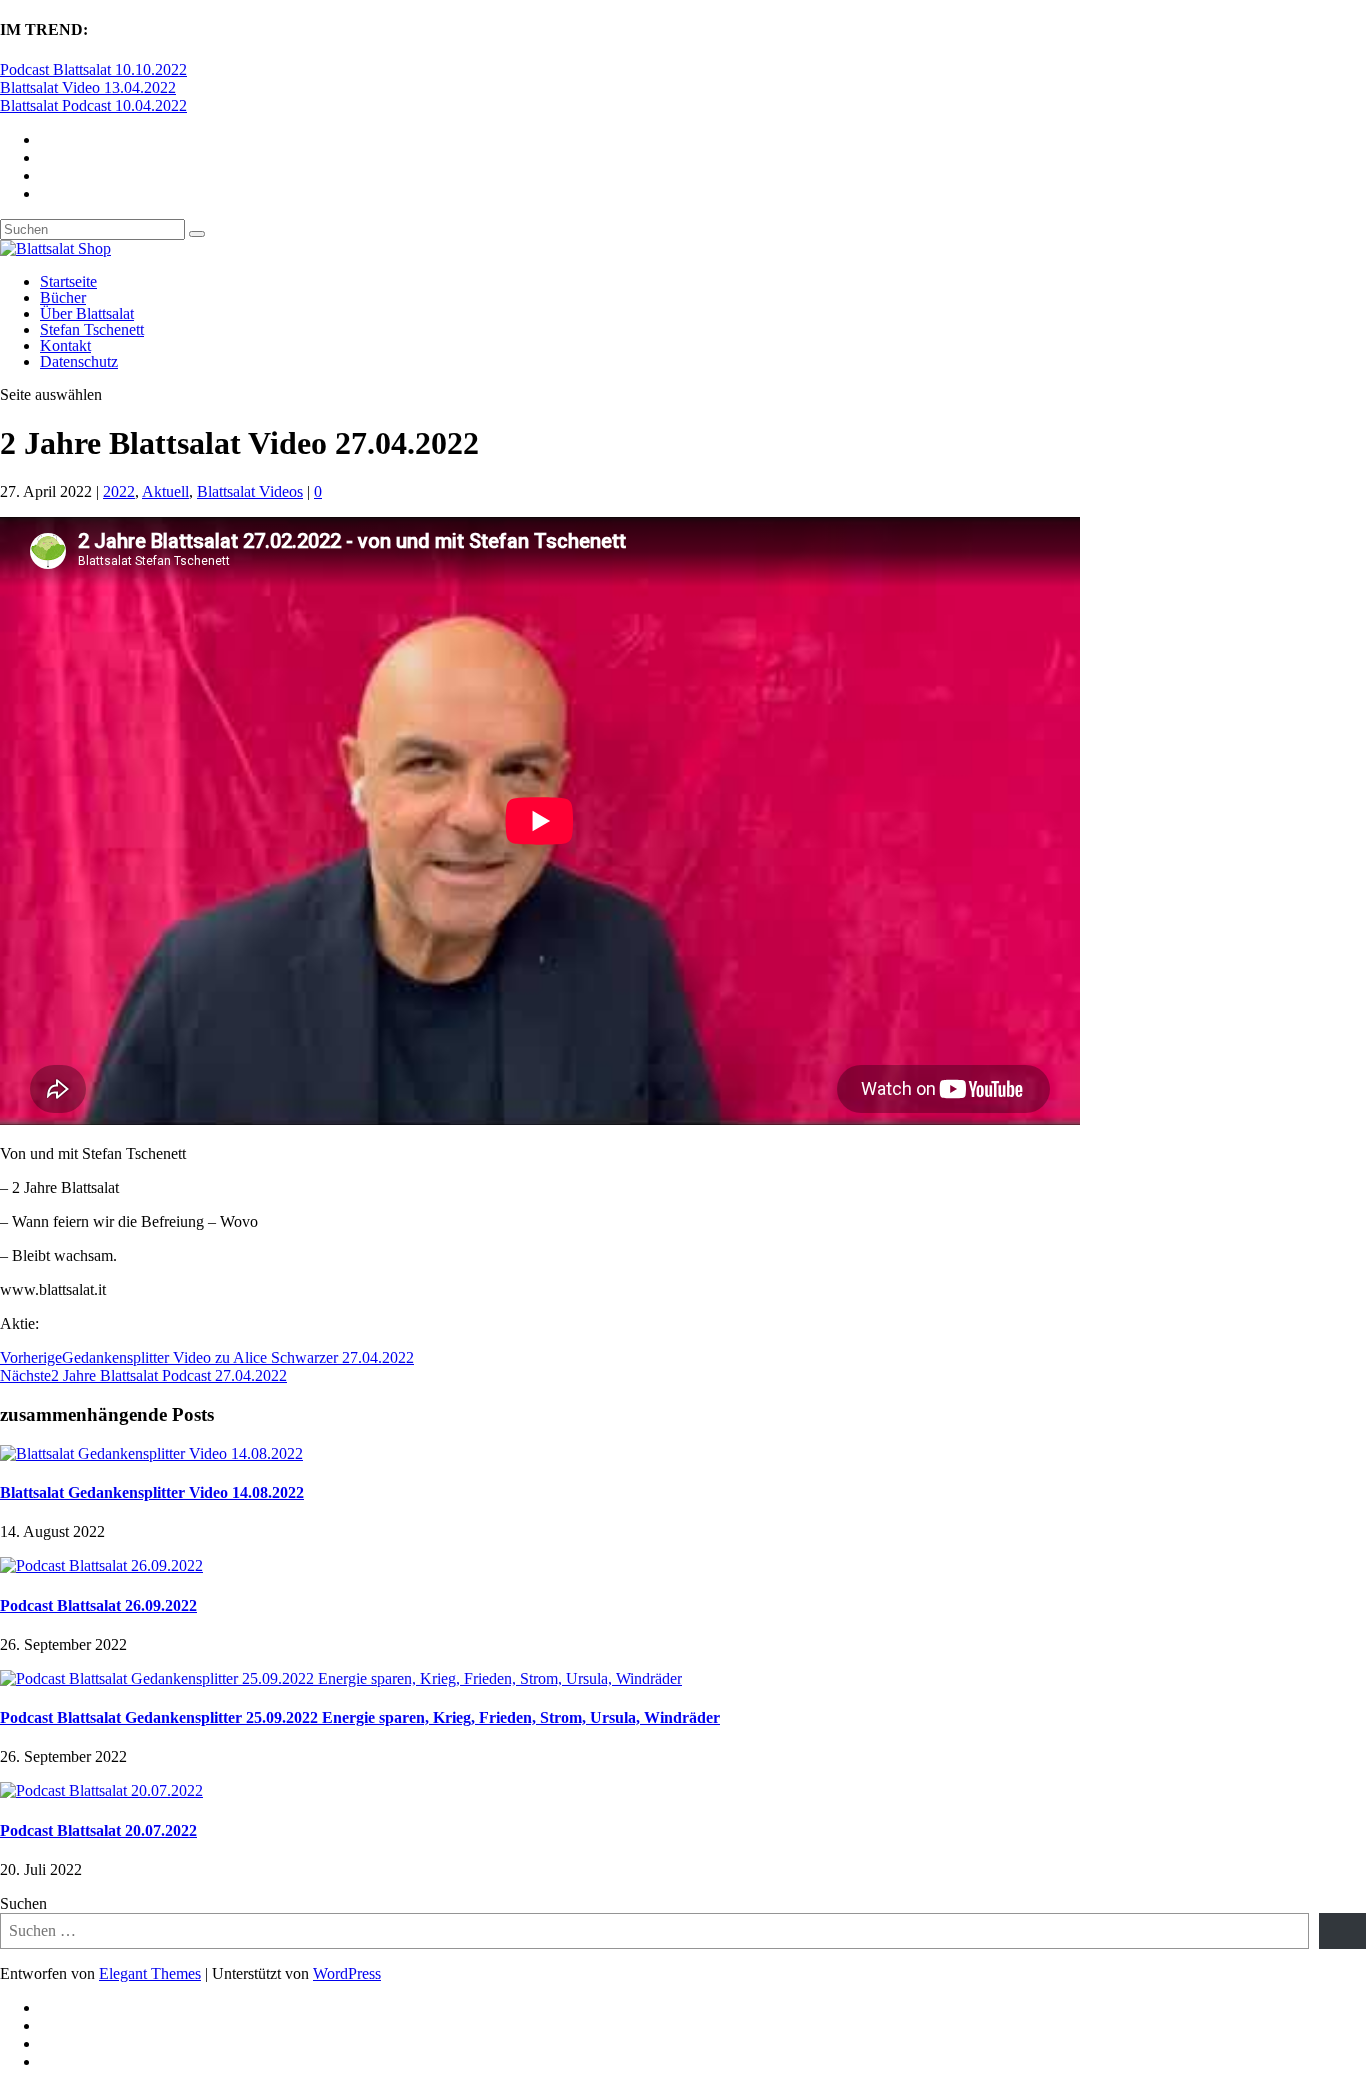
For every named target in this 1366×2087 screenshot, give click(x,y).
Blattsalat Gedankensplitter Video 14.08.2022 (152, 1492)
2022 (119, 491)
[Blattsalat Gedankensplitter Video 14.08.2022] (151, 1453)
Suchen (23, 1903)
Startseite (68, 281)
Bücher (63, 297)
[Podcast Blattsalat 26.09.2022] (101, 1565)
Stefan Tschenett (92, 329)
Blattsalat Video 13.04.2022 (88, 87)
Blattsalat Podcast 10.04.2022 (93, 105)
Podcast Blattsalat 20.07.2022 (98, 1830)
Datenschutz (79, 361)
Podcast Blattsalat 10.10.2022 (93, 69)
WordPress (347, 1973)
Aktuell (165, 491)
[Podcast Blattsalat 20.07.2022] (101, 1790)
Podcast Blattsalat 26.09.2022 (98, 1605)
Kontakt (65, 345)
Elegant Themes (150, 1973)
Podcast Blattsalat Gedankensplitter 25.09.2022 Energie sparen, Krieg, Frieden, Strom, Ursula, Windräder (360, 1717)
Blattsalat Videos (250, 491)
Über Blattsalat (87, 313)
